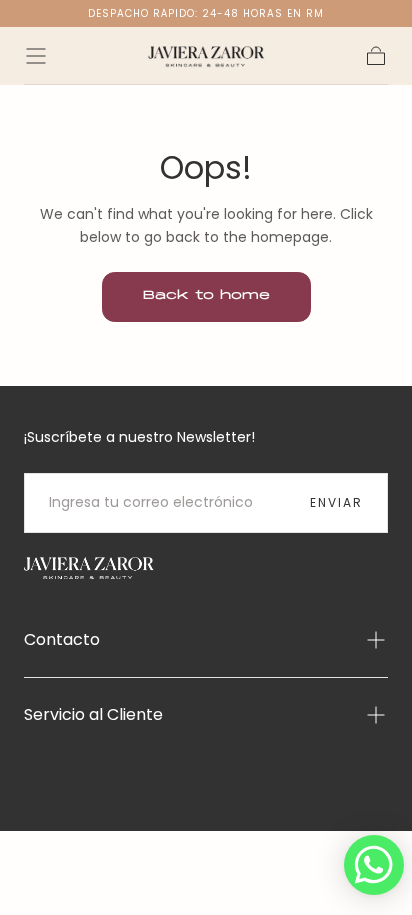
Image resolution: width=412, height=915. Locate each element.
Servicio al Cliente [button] (93, 714)
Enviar (336, 502)
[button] (36, 56)
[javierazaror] (89, 568)
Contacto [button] (62, 639)
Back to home (206, 295)
